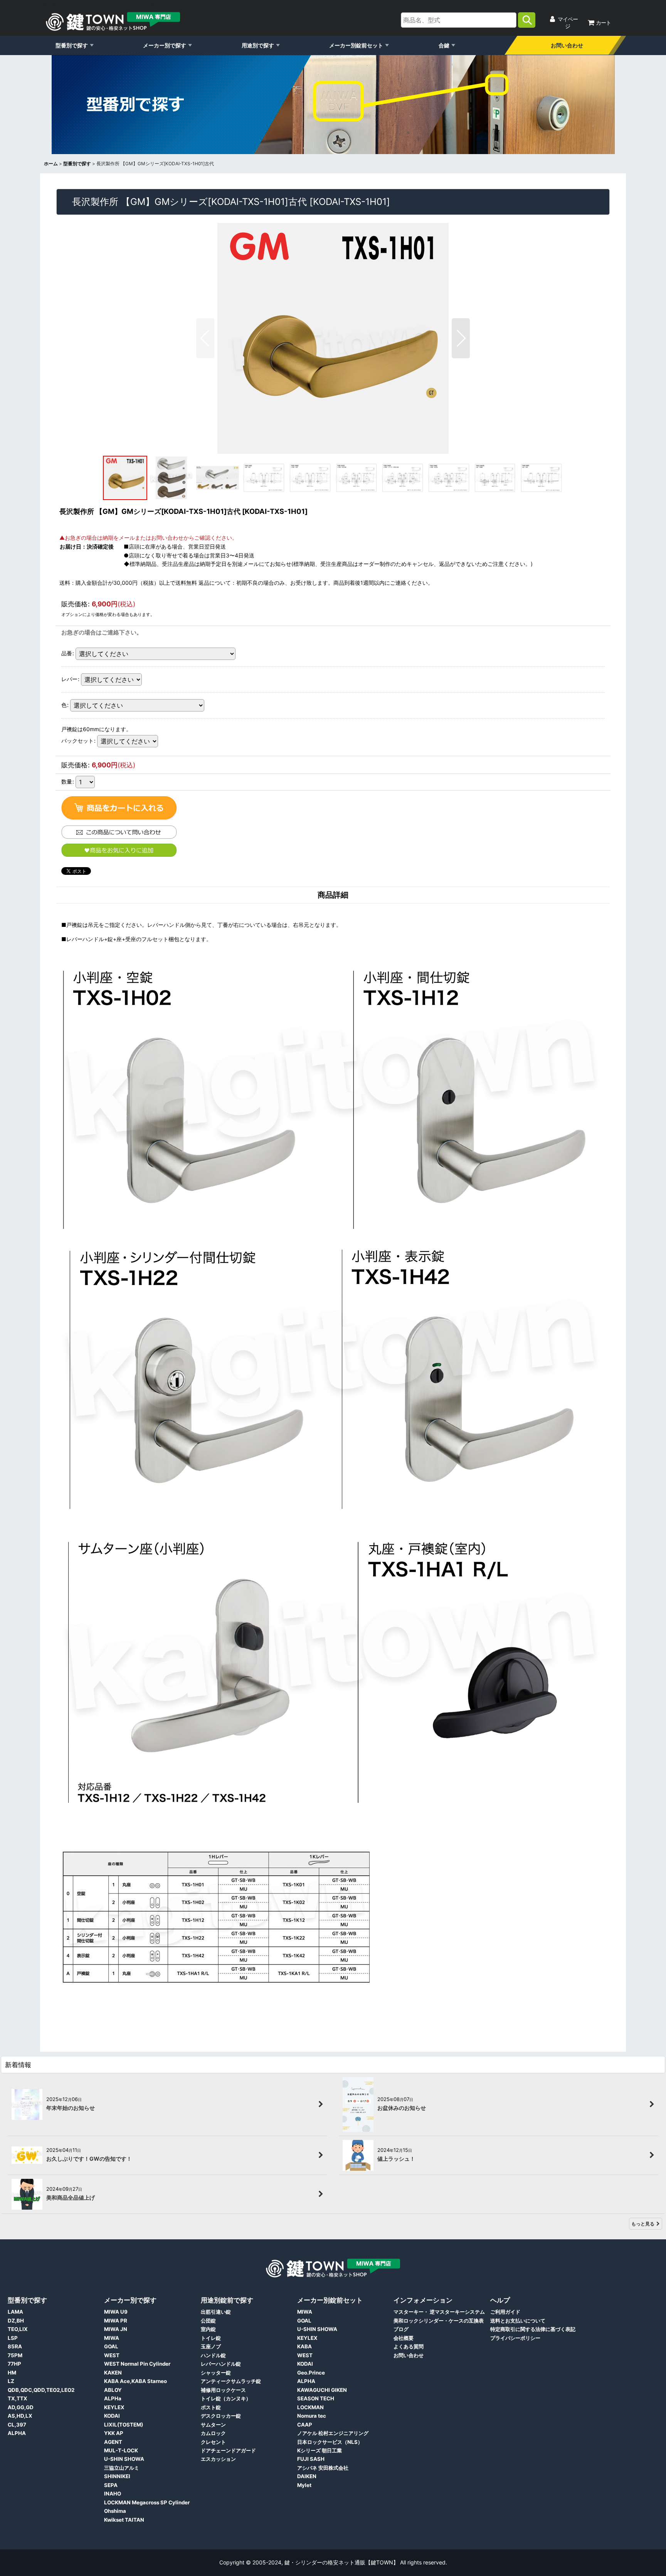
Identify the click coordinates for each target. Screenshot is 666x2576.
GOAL (111, 2346)
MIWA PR (116, 2321)
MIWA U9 (116, 2312)
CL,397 (17, 2425)
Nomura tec (312, 2416)
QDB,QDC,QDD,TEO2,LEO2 (41, 2390)
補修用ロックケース (223, 2390)
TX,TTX (18, 2398)
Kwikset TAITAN (124, 2520)
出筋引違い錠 (216, 2312)
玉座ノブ (211, 2346)
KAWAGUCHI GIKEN (322, 2390)
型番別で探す (72, 45)
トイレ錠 (211, 2338)
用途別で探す (258, 45)
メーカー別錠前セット (356, 45)
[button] (205, 338)
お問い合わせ (567, 45)
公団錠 (208, 2321)
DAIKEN (307, 2476)
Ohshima (115, 2511)
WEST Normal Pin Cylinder (137, 2364)
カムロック (213, 2433)
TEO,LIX (18, 2329)
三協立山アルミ (122, 2468)
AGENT (113, 2442)
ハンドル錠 (213, 2355)
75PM (15, 2355)
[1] (119, 809)
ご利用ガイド (505, 2312)
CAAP (305, 2425)
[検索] (527, 20)
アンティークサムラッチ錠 (231, 2381)
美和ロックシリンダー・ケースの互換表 (439, 2321)
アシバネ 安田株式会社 (323, 2468)
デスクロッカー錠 (221, 2416)
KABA (304, 2346)
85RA (15, 2346)
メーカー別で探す (165, 45)
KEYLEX (114, 2407)
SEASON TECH (316, 2398)
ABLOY (113, 2390)
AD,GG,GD (21, 2407)
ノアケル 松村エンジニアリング (333, 2433)
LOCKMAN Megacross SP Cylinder (147, 2502)
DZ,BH (16, 2321)
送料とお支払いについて (518, 2321)
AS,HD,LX (20, 2416)
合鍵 (444, 45)
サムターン (213, 2425)
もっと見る (643, 2224)
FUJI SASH (311, 2459)
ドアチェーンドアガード (228, 2450)
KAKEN (113, 2373)
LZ (11, 2381)
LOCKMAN (310, 2407)
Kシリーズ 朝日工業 (320, 2450)
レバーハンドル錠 (221, 2364)
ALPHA (17, 2433)
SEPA (111, 2485)
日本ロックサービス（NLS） (330, 2442)
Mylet (304, 2485)
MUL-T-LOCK (121, 2450)
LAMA (15, 2312)
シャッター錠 (216, 2373)
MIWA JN (116, 2329)
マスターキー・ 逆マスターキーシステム (439, 2312)
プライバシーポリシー (515, 2338)
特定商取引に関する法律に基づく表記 (533, 2329)
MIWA (112, 2338)
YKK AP (114, 2433)
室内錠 (208, 2329)
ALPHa (113, 2398)
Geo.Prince (311, 2373)
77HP (14, 2364)
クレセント (213, 2442)
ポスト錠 (211, 2407)
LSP (13, 2338)
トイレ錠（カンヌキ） (226, 2398)
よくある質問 (409, 2346)
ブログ (401, 2329)
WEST (112, 2355)
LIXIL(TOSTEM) (124, 2425)
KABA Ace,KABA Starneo (135, 2381)
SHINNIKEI (117, 2476)
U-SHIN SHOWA (124, 2459)
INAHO (113, 2494)
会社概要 (404, 2338)
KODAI (112, 2416)
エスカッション (218, 2459)
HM (12, 2373)
